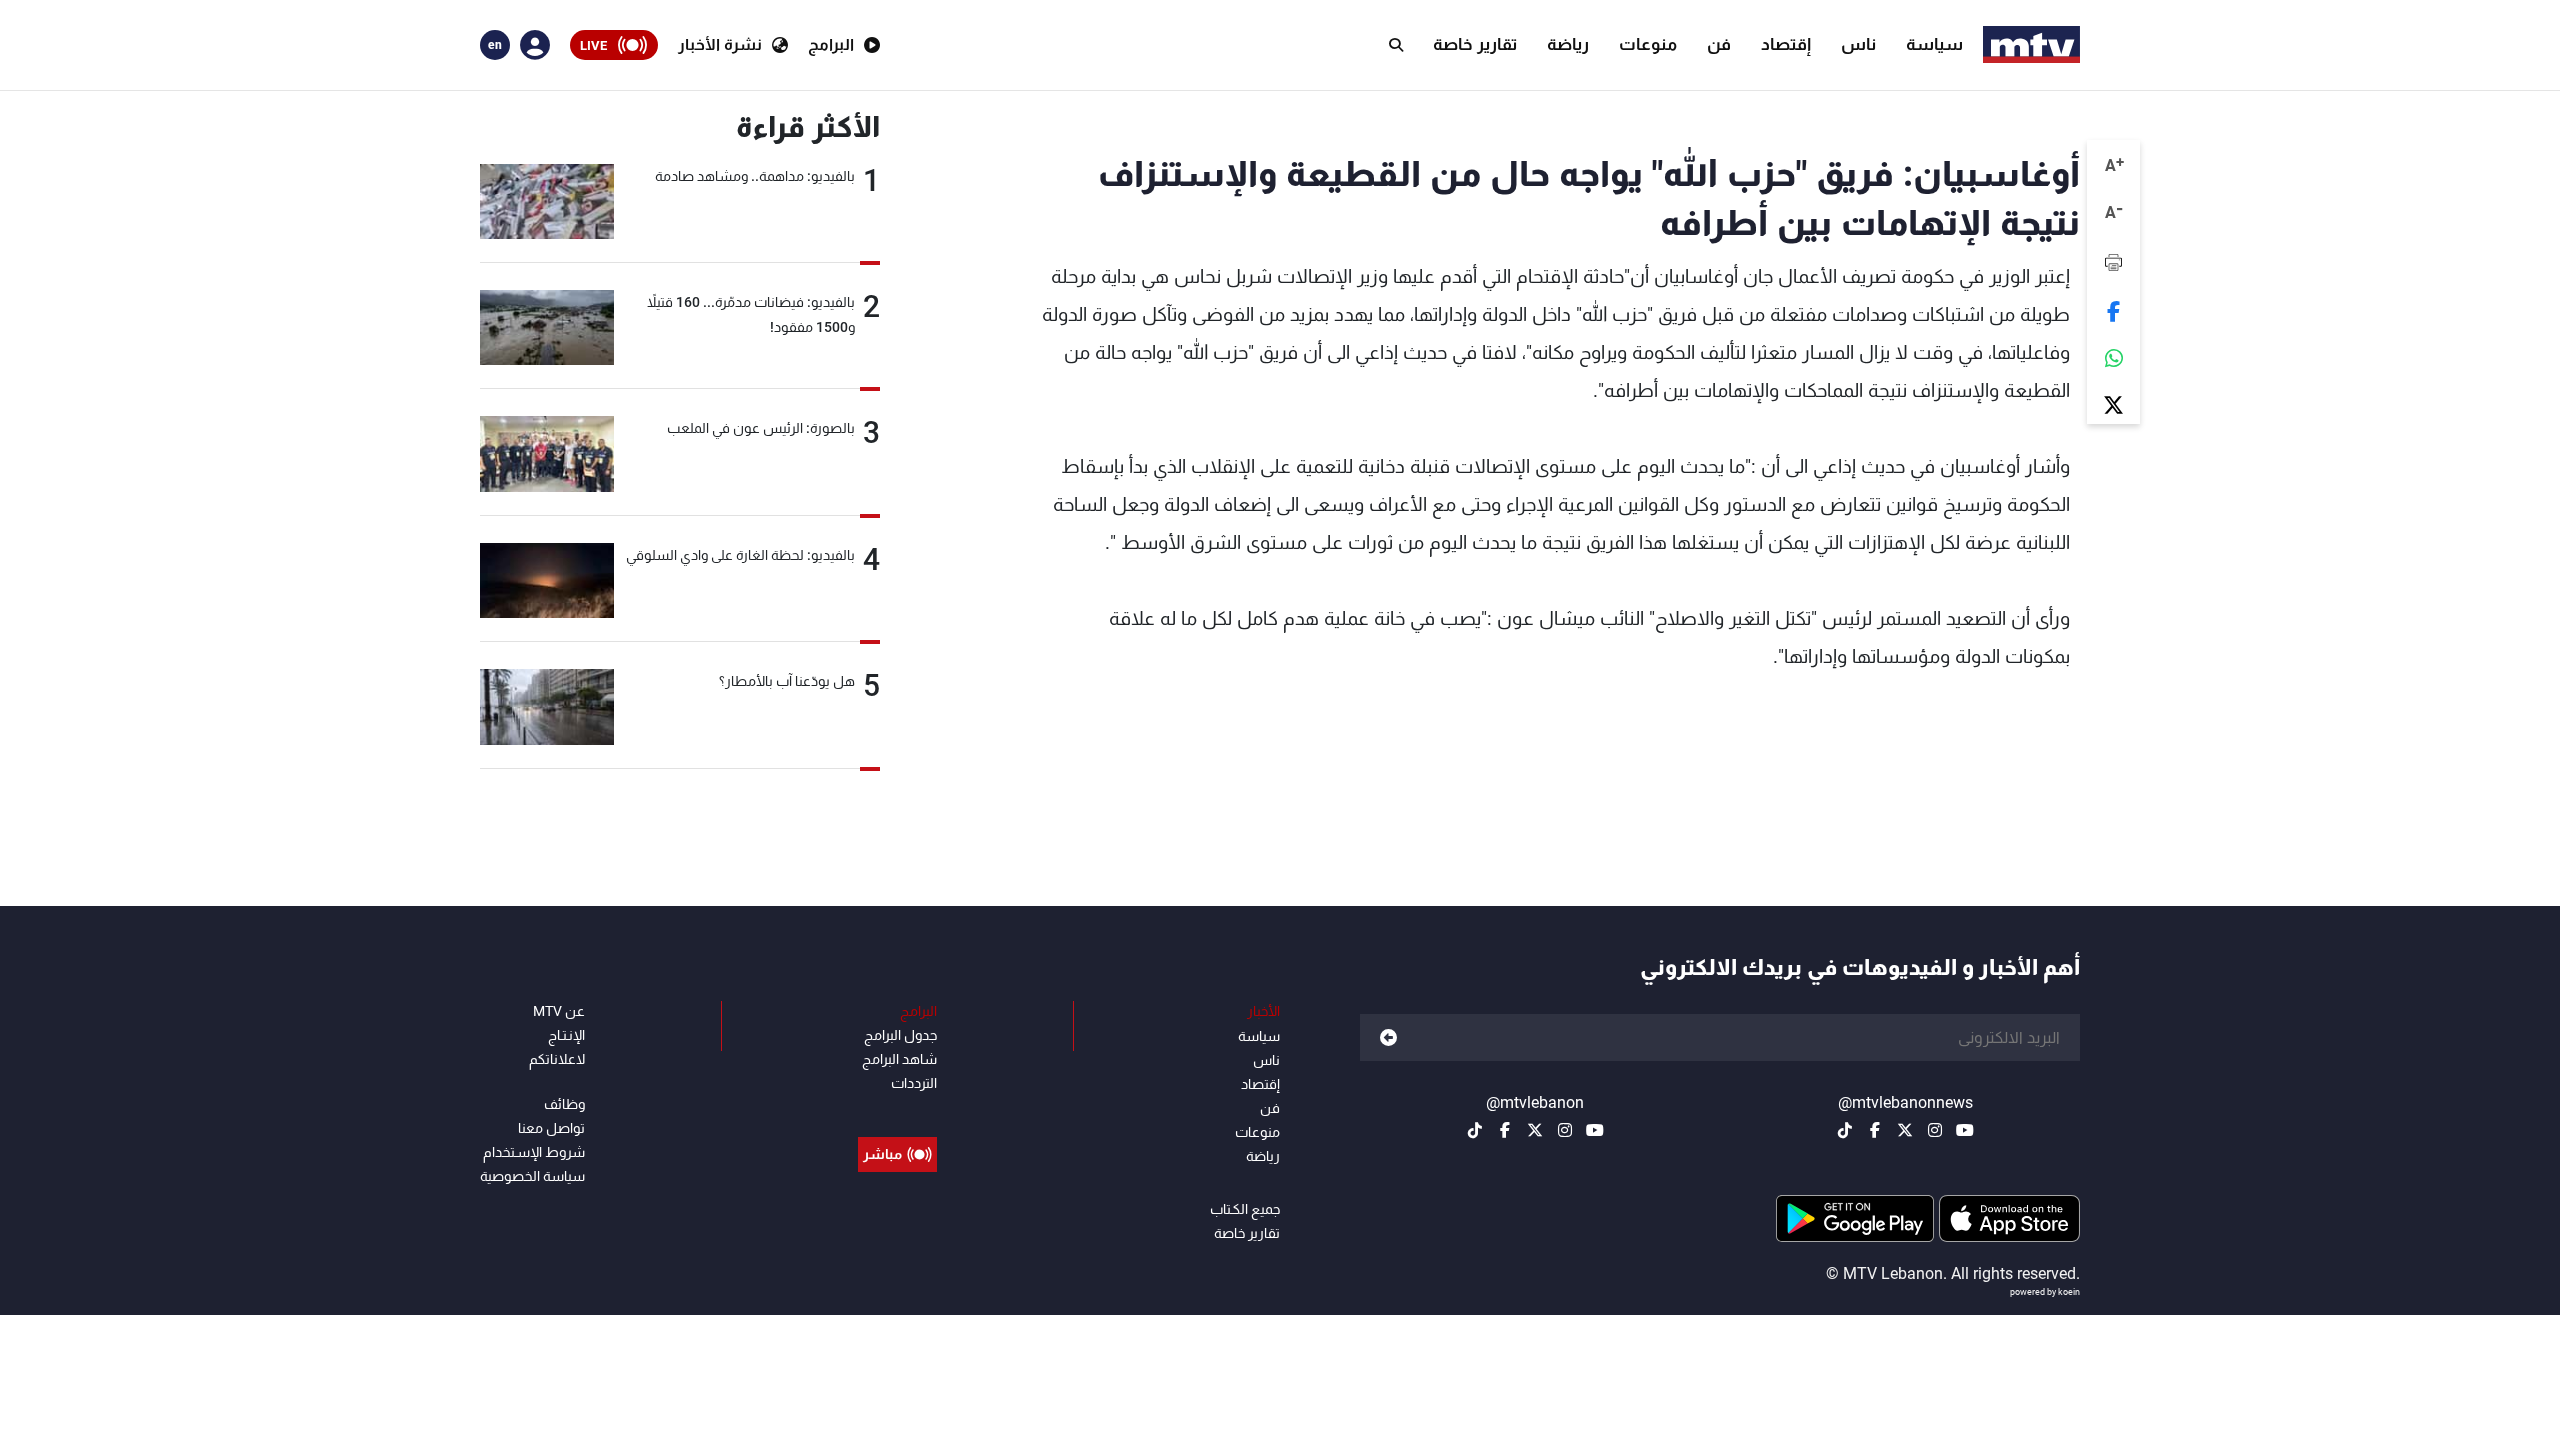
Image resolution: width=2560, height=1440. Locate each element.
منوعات (1648, 44)
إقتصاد (1786, 44)
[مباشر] (897, 1109)
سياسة (1934, 44)
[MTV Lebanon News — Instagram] (1935, 1130)
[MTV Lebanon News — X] (1905, 1130)
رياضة (1568, 44)
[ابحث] (1396, 45)
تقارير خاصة (1475, 44)
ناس (1858, 44)
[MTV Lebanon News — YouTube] (1965, 1130)
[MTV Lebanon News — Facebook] (1875, 1130)
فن (1719, 44)
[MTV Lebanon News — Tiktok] (1845, 1130)
